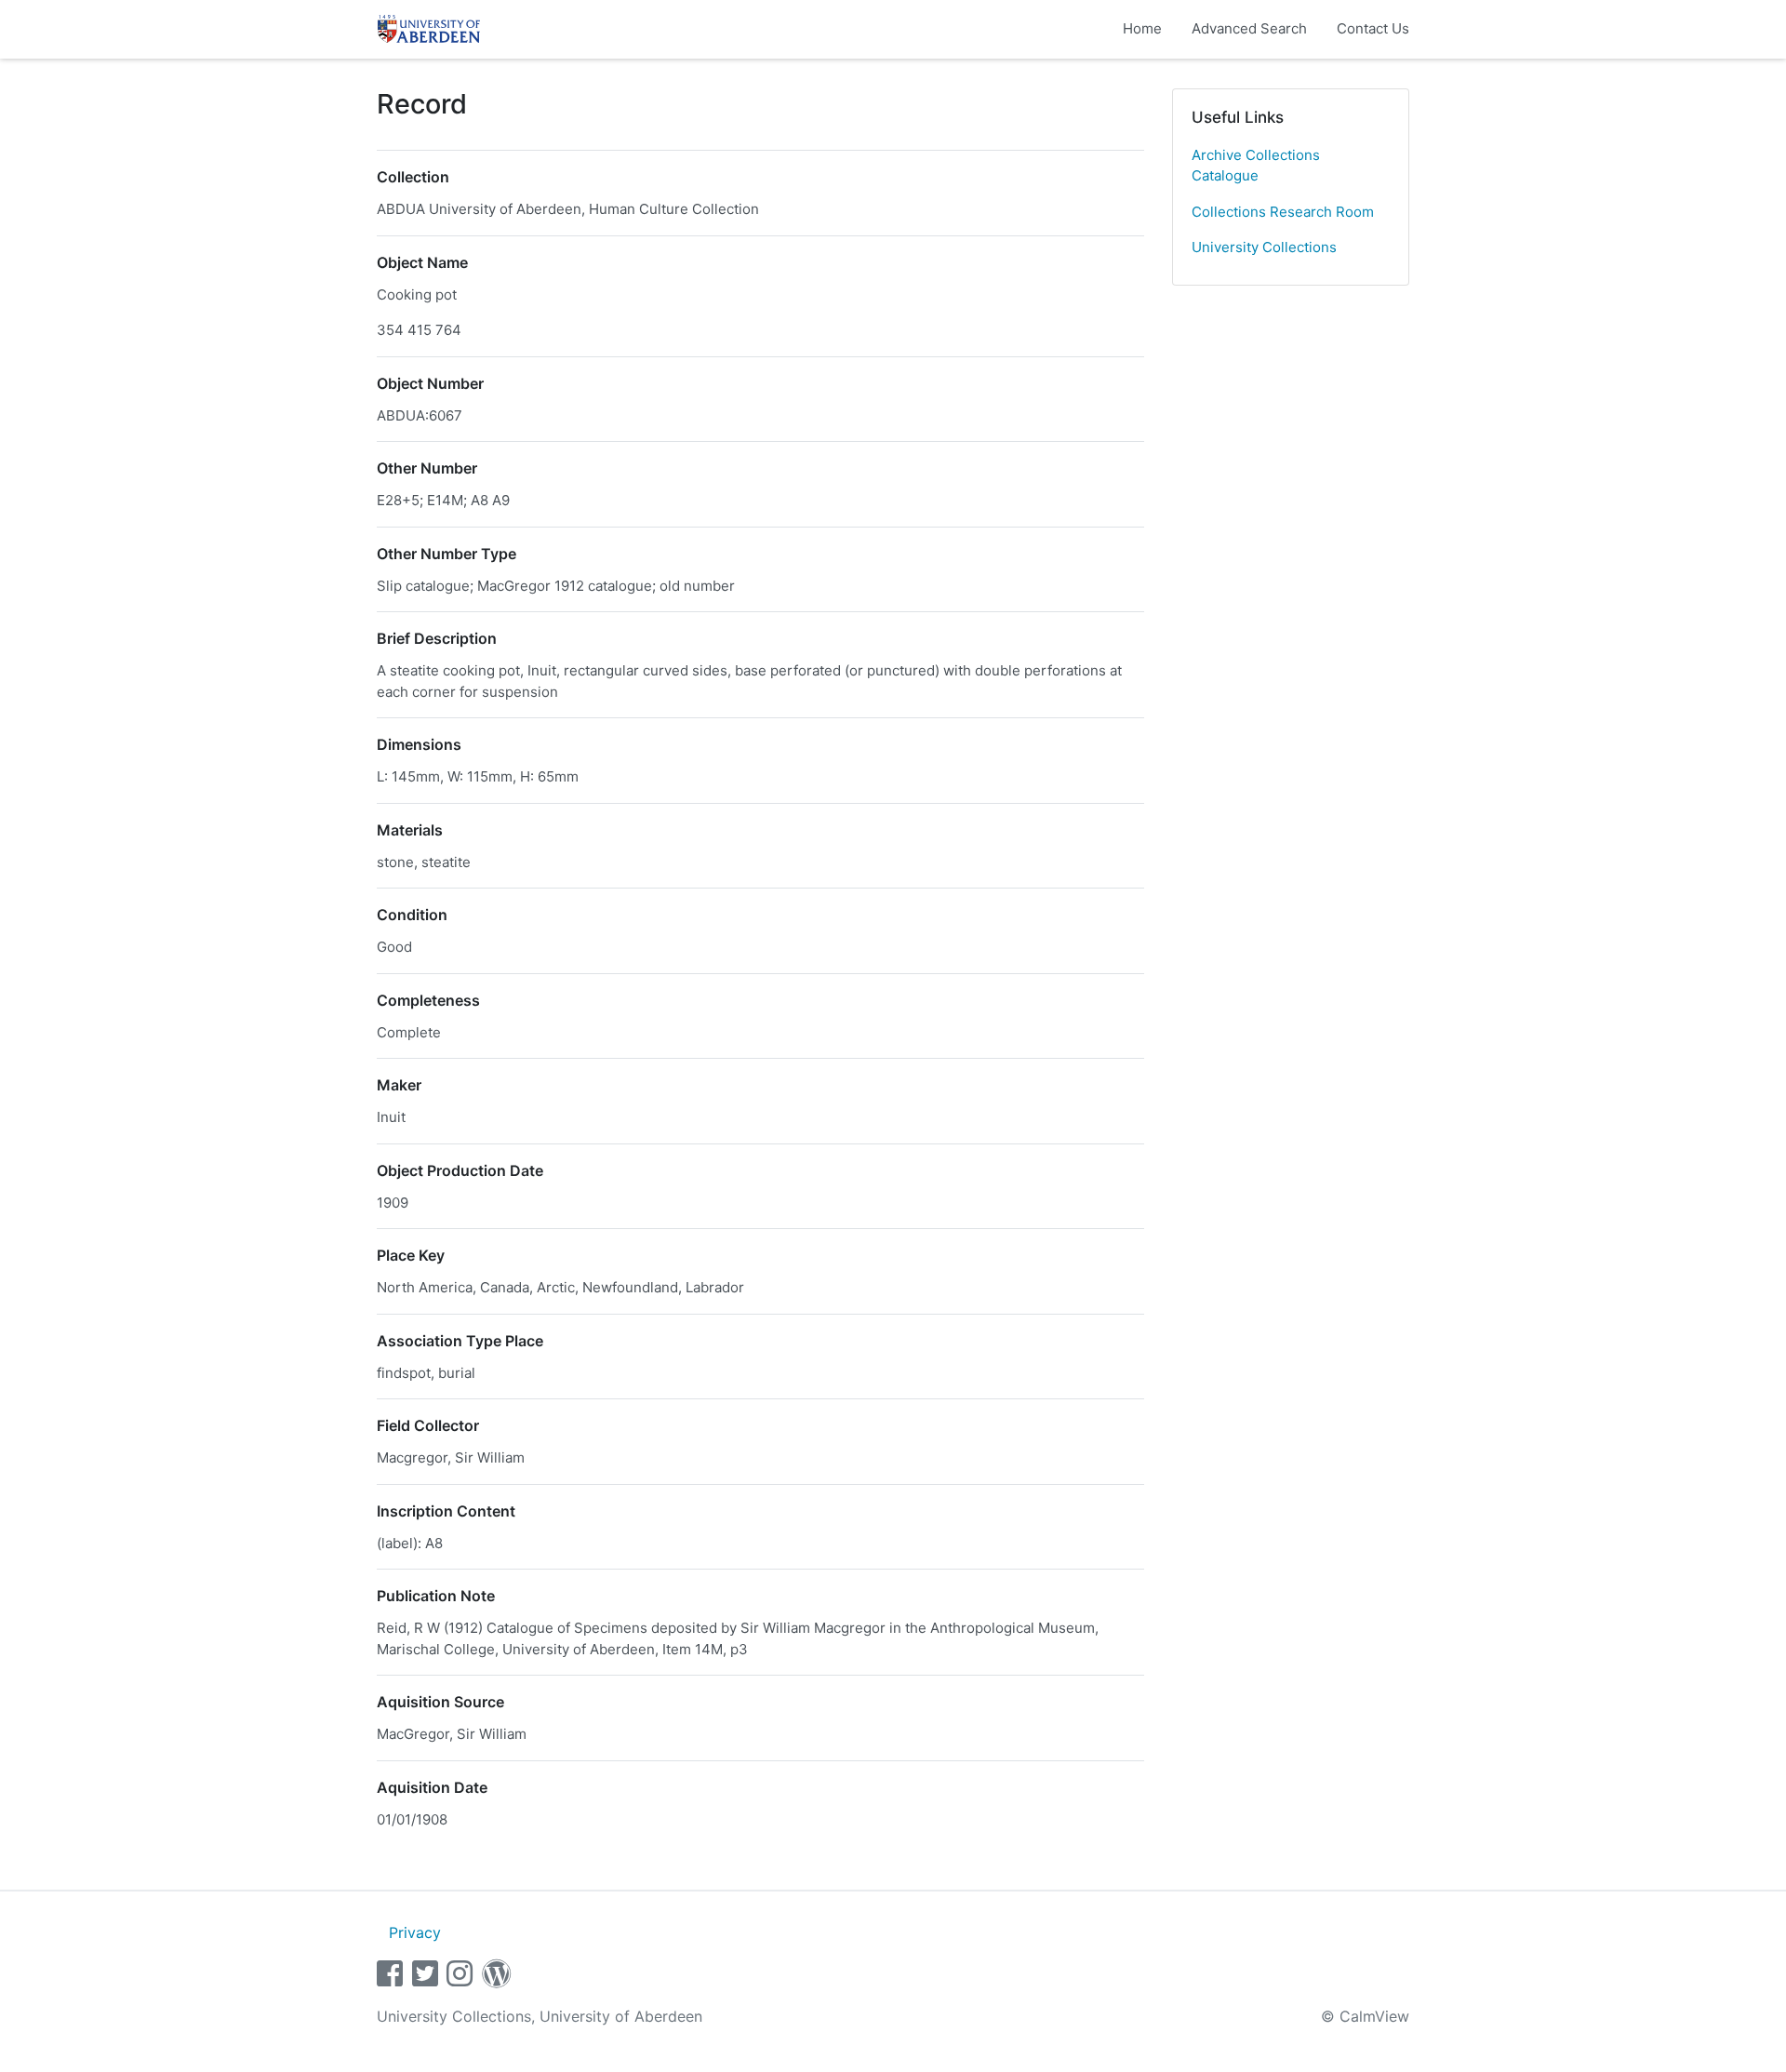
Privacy (415, 1932)
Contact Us (1373, 28)
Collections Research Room (1283, 212)
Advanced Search (1249, 28)
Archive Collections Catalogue (1256, 166)
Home (1142, 28)
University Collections (1264, 247)
